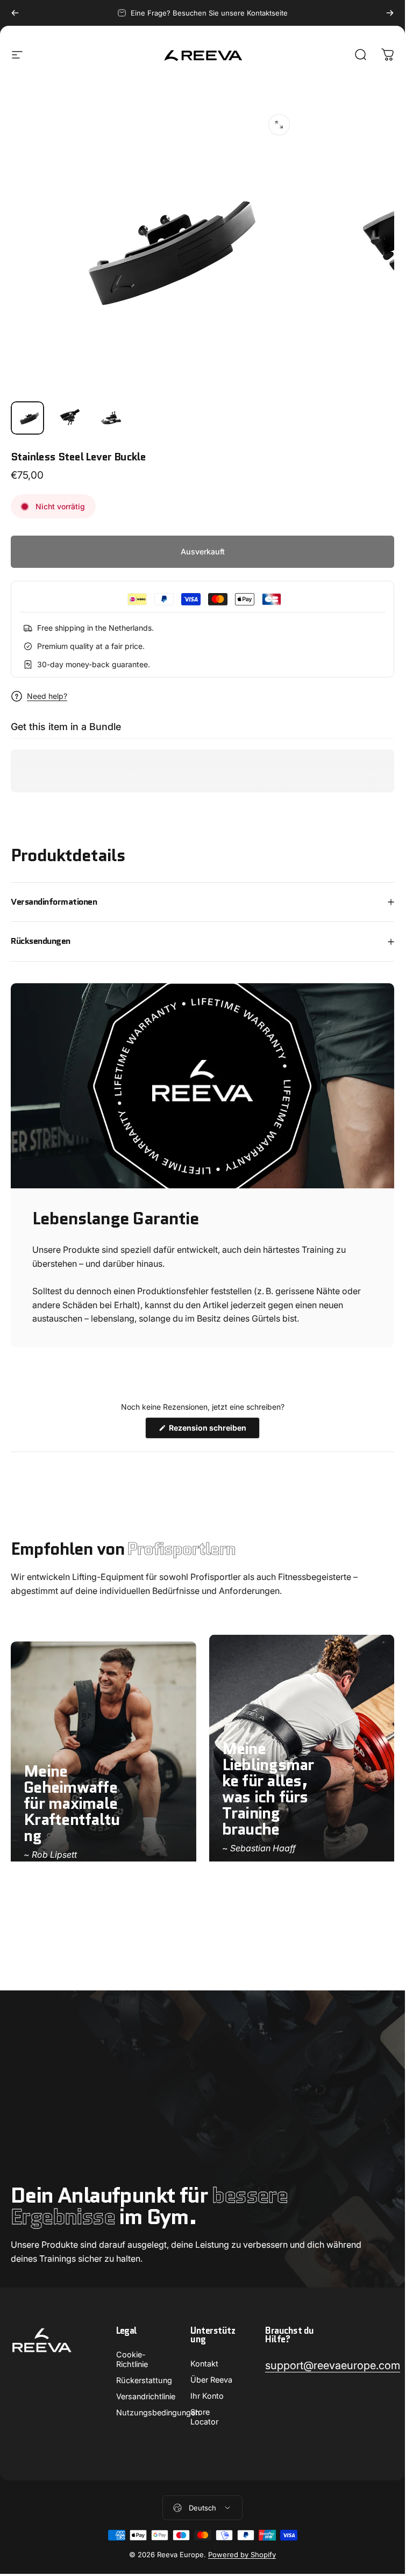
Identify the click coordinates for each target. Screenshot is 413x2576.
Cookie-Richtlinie (132, 2359)
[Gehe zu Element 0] (27, 418)
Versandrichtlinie (146, 2396)
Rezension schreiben (213, 1431)
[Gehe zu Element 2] (69, 418)
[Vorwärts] (390, 13)
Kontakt (204, 2364)
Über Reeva (211, 2380)
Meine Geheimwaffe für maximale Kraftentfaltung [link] (72, 1804)
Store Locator (204, 2417)
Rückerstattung (144, 2380)
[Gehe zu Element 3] (111, 418)
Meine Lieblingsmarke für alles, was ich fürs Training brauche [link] (268, 1789)
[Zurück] (15, 13)
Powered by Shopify (242, 2555)
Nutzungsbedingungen (158, 2412)
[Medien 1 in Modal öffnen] (279, 125)
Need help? (47, 696)
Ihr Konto (207, 2396)
